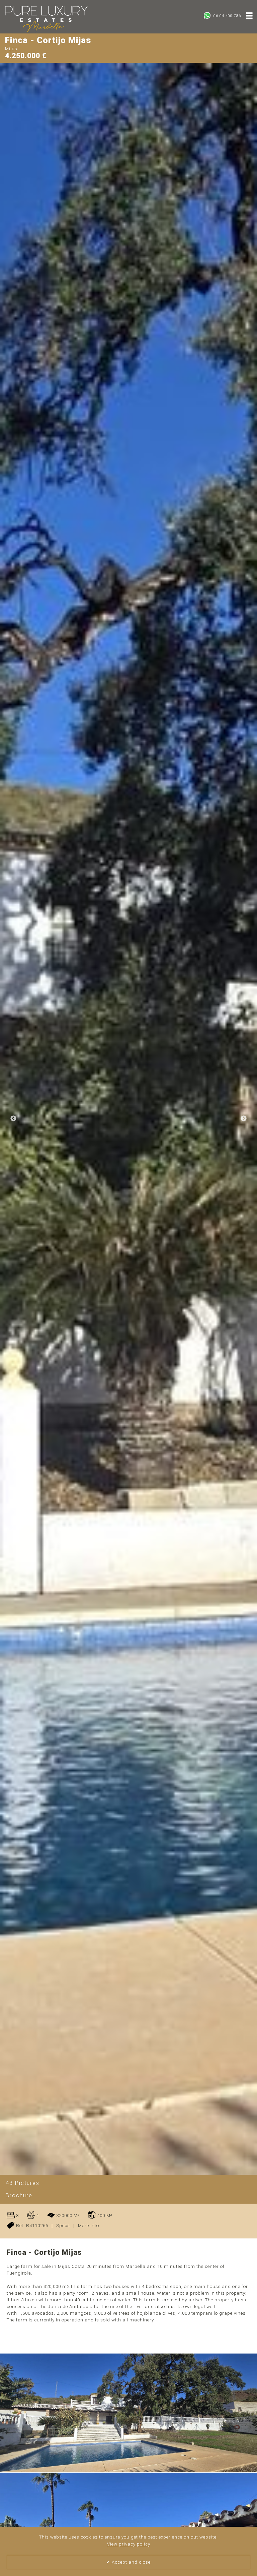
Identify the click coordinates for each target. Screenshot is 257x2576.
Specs (63, 2226)
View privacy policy (129, 2544)
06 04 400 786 (227, 16)
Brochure (19, 2195)
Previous (13, 1119)
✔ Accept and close (128, 2562)
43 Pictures (23, 2183)
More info (89, 2226)
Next (244, 1119)
